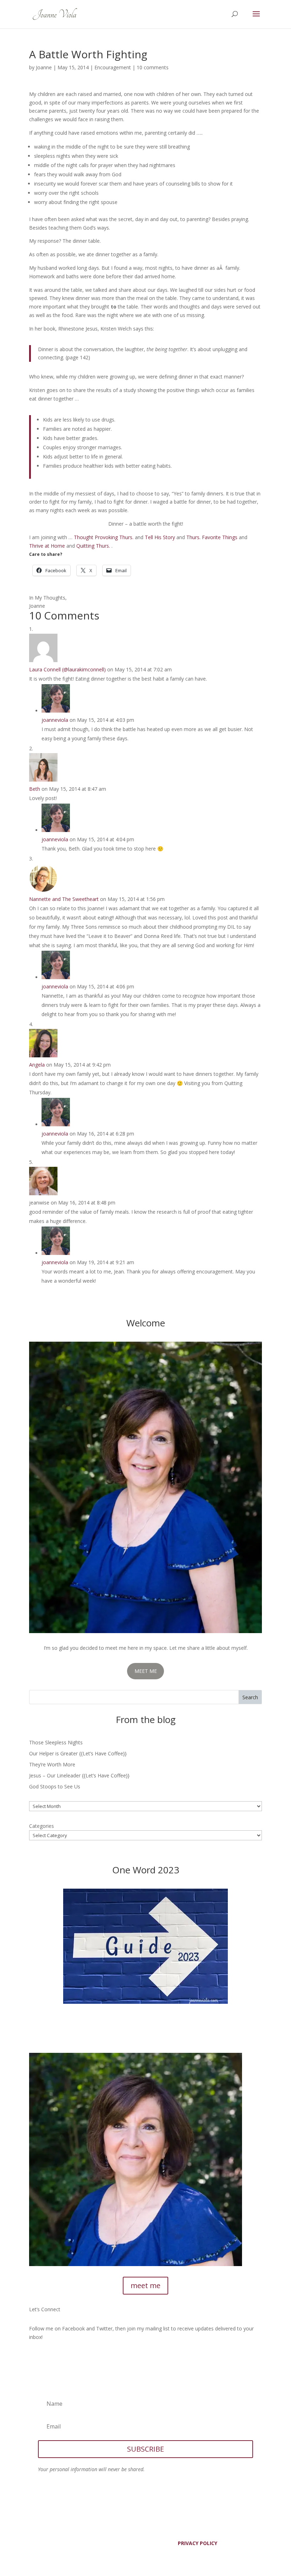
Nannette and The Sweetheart (64, 899)
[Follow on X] (49, 2358)
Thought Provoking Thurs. (104, 537)
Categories (42, 1826)
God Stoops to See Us (55, 1786)
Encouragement (113, 67)
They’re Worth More (52, 1764)
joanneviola (55, 720)
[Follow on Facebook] (35, 2358)
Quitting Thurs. (93, 546)
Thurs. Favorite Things (212, 537)
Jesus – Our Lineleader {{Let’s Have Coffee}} (79, 1775)
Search (250, 1697)
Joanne (44, 67)
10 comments (153, 67)
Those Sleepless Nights (56, 1742)
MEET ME (146, 1671)
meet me (145, 2285)
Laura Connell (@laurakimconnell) (67, 669)
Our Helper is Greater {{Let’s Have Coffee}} (78, 1753)
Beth (35, 789)
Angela (37, 1065)
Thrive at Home (47, 546)
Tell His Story (160, 537)
